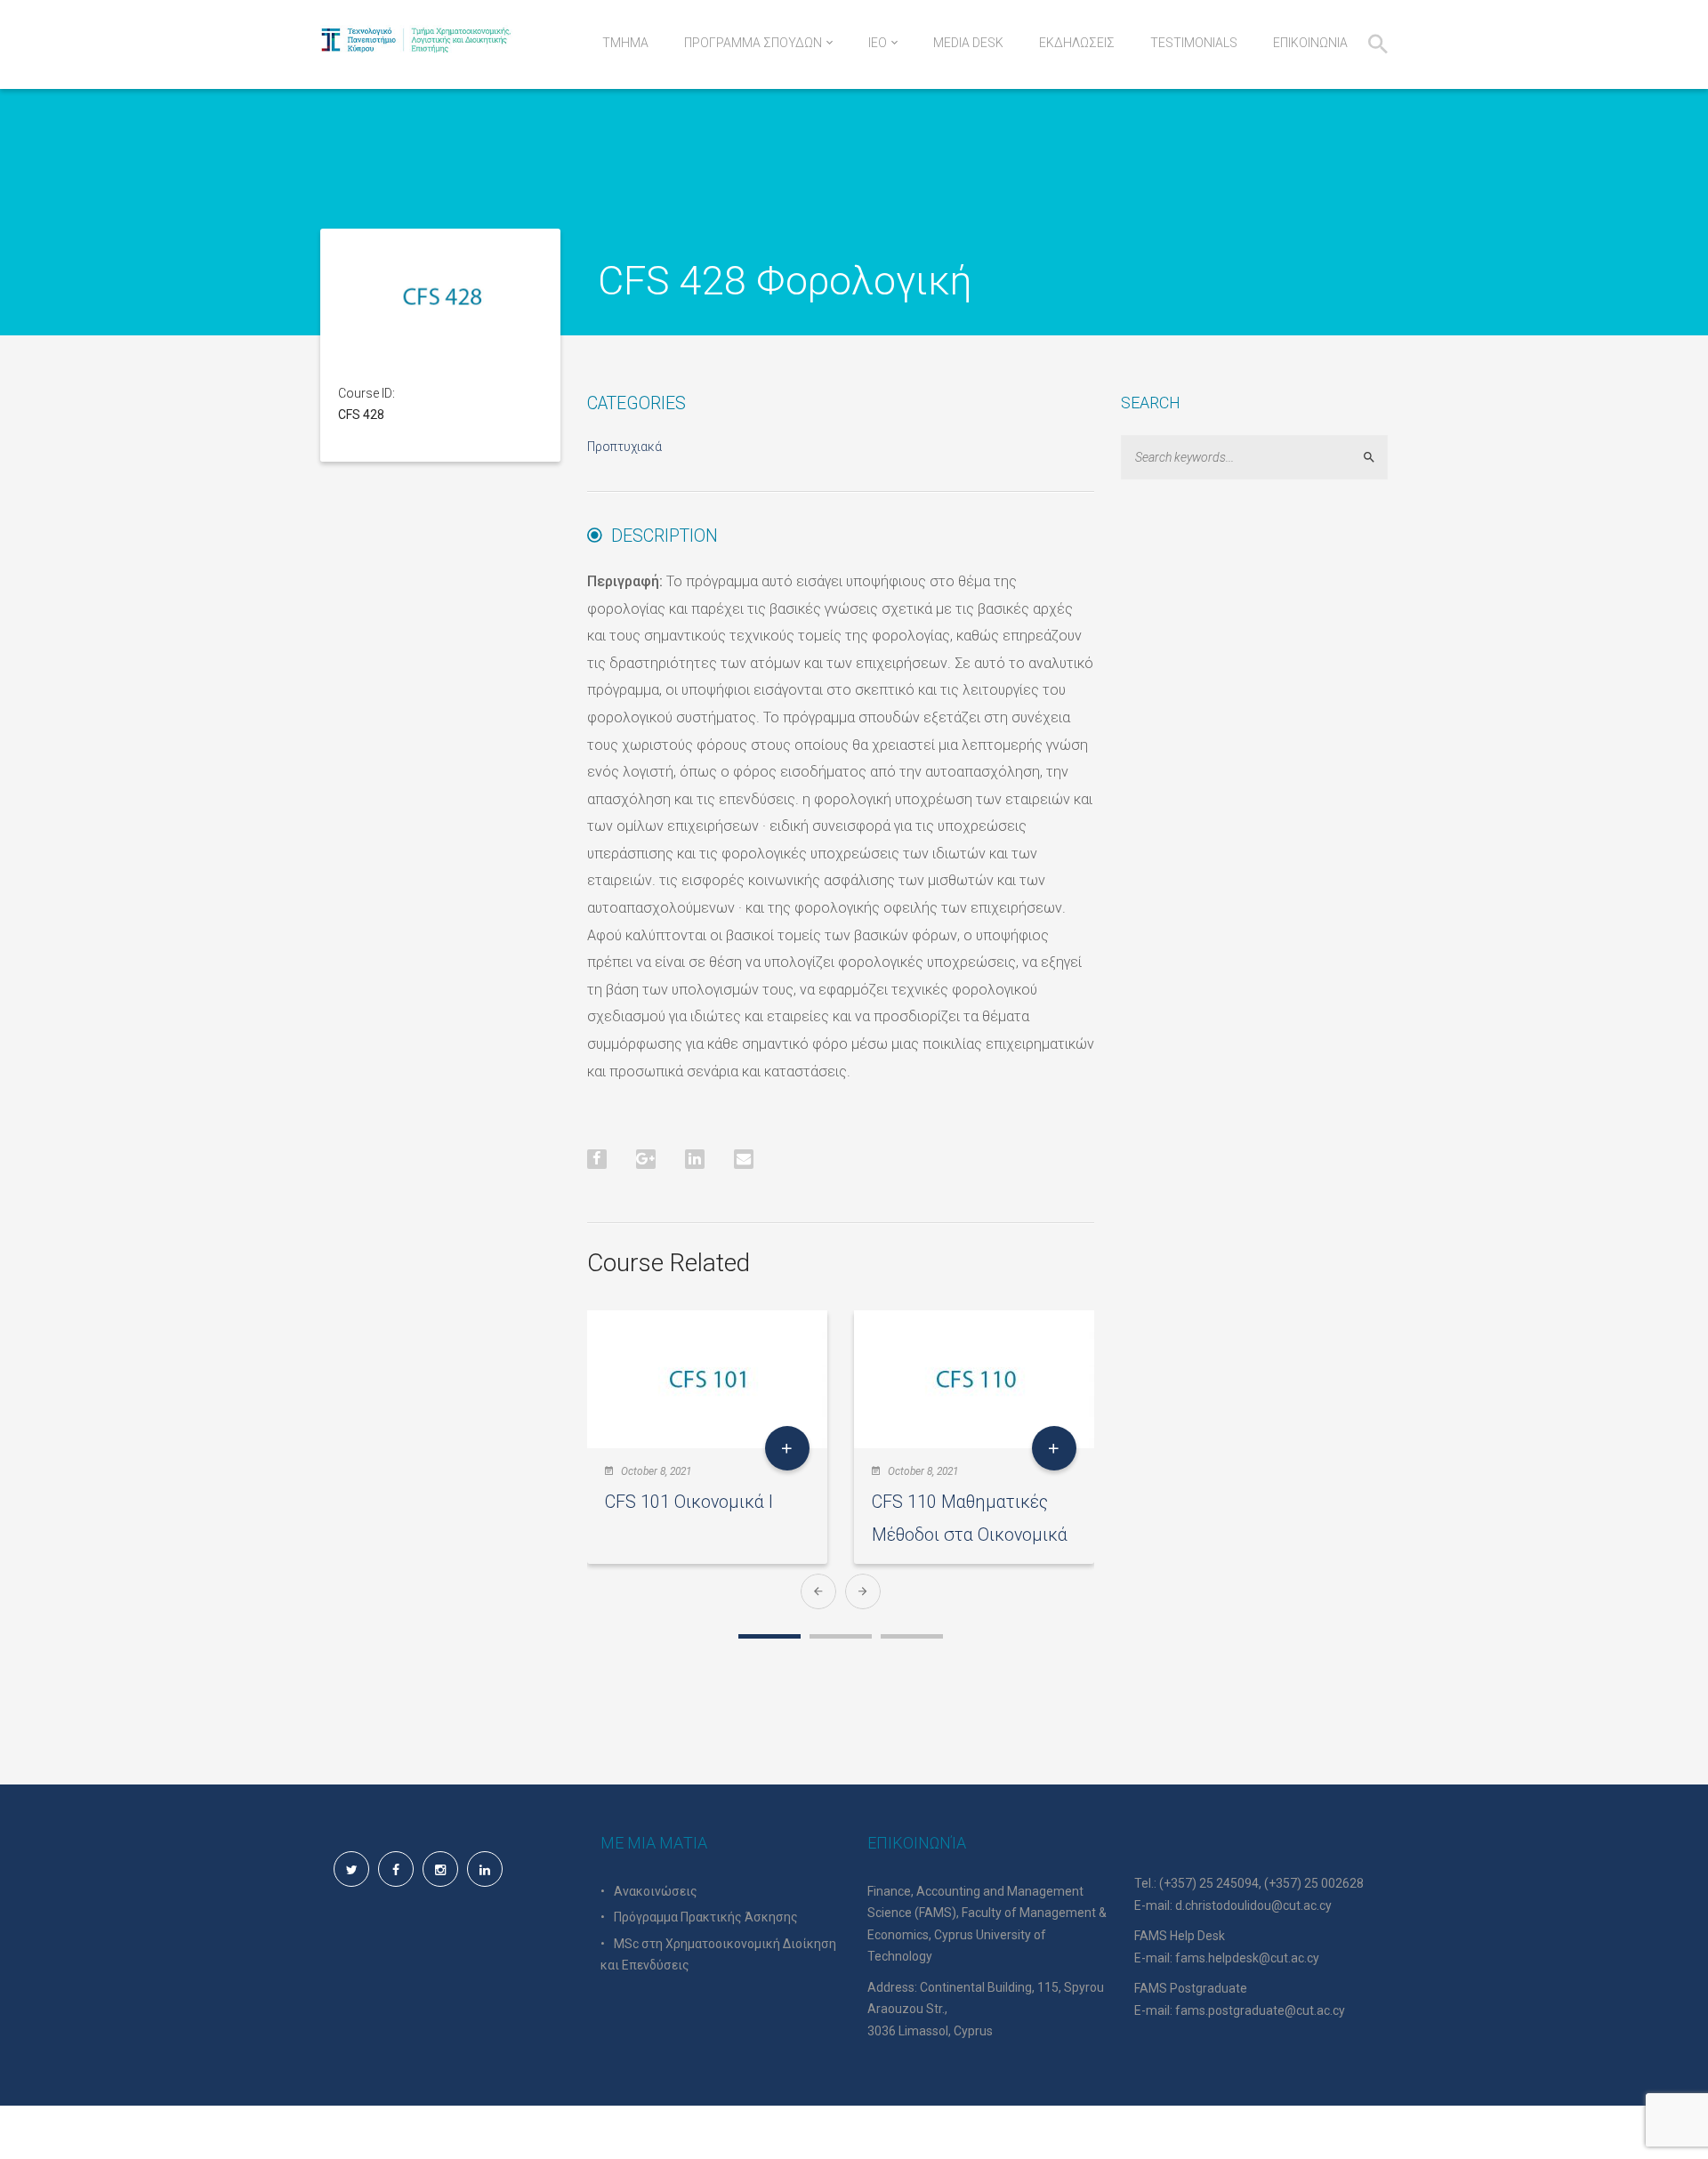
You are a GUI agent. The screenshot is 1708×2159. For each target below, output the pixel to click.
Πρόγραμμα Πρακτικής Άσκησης (706, 1917)
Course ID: (367, 393)
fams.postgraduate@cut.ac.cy (1260, 2010)
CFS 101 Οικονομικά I (689, 1502)
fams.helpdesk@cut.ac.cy (1247, 1958)
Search (1377, 458)
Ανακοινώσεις (656, 1891)
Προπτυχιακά (624, 447)
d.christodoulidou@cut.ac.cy (1253, 1905)
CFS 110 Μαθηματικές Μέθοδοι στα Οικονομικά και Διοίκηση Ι (970, 1535)
